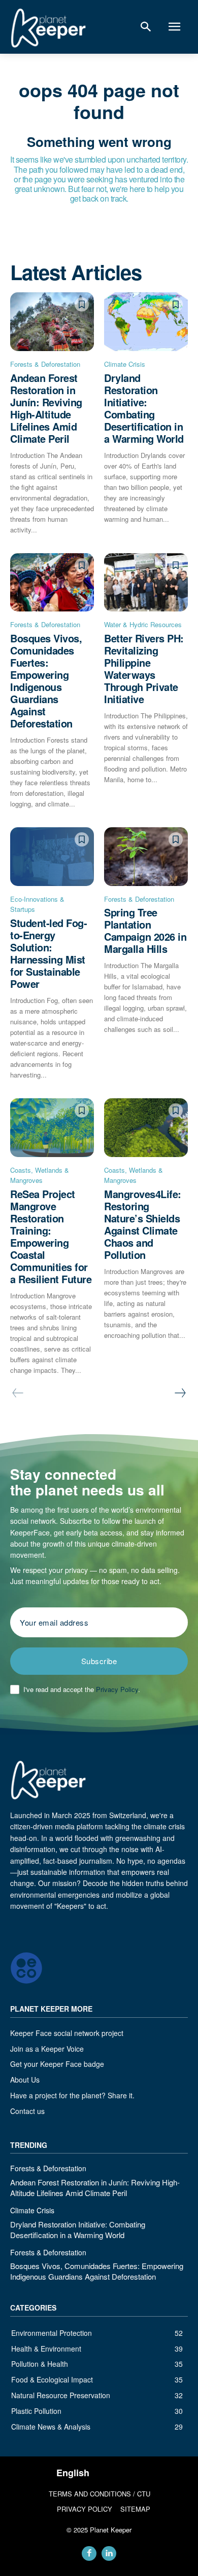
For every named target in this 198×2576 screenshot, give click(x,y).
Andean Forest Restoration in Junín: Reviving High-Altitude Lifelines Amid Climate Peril (46, 408)
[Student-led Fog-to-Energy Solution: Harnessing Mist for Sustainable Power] (52, 857)
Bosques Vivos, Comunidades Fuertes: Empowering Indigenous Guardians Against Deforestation (46, 681)
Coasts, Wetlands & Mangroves (40, 1175)
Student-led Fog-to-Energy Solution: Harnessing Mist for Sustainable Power (48, 953)
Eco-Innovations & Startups (37, 904)
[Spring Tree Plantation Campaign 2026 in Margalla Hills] (146, 857)
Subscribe (99, 1661)
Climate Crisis (125, 364)
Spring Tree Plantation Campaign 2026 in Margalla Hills (145, 930)
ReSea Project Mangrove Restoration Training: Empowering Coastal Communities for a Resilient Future (51, 1236)
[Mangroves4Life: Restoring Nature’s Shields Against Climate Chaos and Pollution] (146, 1128)
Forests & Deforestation (45, 364)
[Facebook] (89, 2553)
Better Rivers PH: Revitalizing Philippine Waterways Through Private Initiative (144, 668)
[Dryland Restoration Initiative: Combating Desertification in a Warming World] (146, 322)
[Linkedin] (109, 2553)
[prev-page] (18, 1393)
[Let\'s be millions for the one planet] (48, 28)
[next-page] (180, 1393)
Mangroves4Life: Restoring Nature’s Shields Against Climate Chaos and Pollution (143, 1224)
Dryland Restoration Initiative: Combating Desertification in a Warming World (144, 408)
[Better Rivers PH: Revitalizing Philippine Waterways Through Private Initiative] (146, 583)
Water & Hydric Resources (143, 624)
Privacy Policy (117, 1689)
